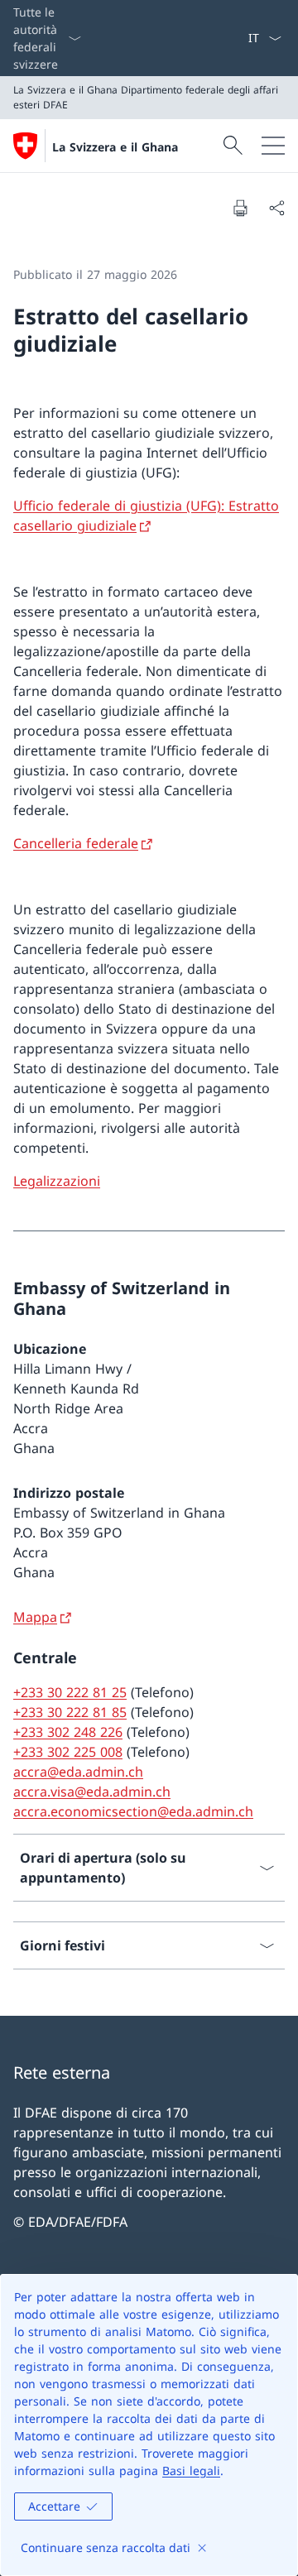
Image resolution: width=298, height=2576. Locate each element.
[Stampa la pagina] (240, 208)
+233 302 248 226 (68, 1732)
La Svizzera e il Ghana (115, 147)
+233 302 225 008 (68, 1752)
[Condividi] (276, 208)
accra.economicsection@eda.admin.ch (133, 1811)
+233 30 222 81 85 (70, 1712)
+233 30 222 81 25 (70, 1692)
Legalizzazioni (57, 1181)
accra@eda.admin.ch (78, 1772)
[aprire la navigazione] (273, 146)
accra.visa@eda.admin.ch (92, 1792)
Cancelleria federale (76, 843)
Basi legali (191, 2470)
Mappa (35, 1617)
